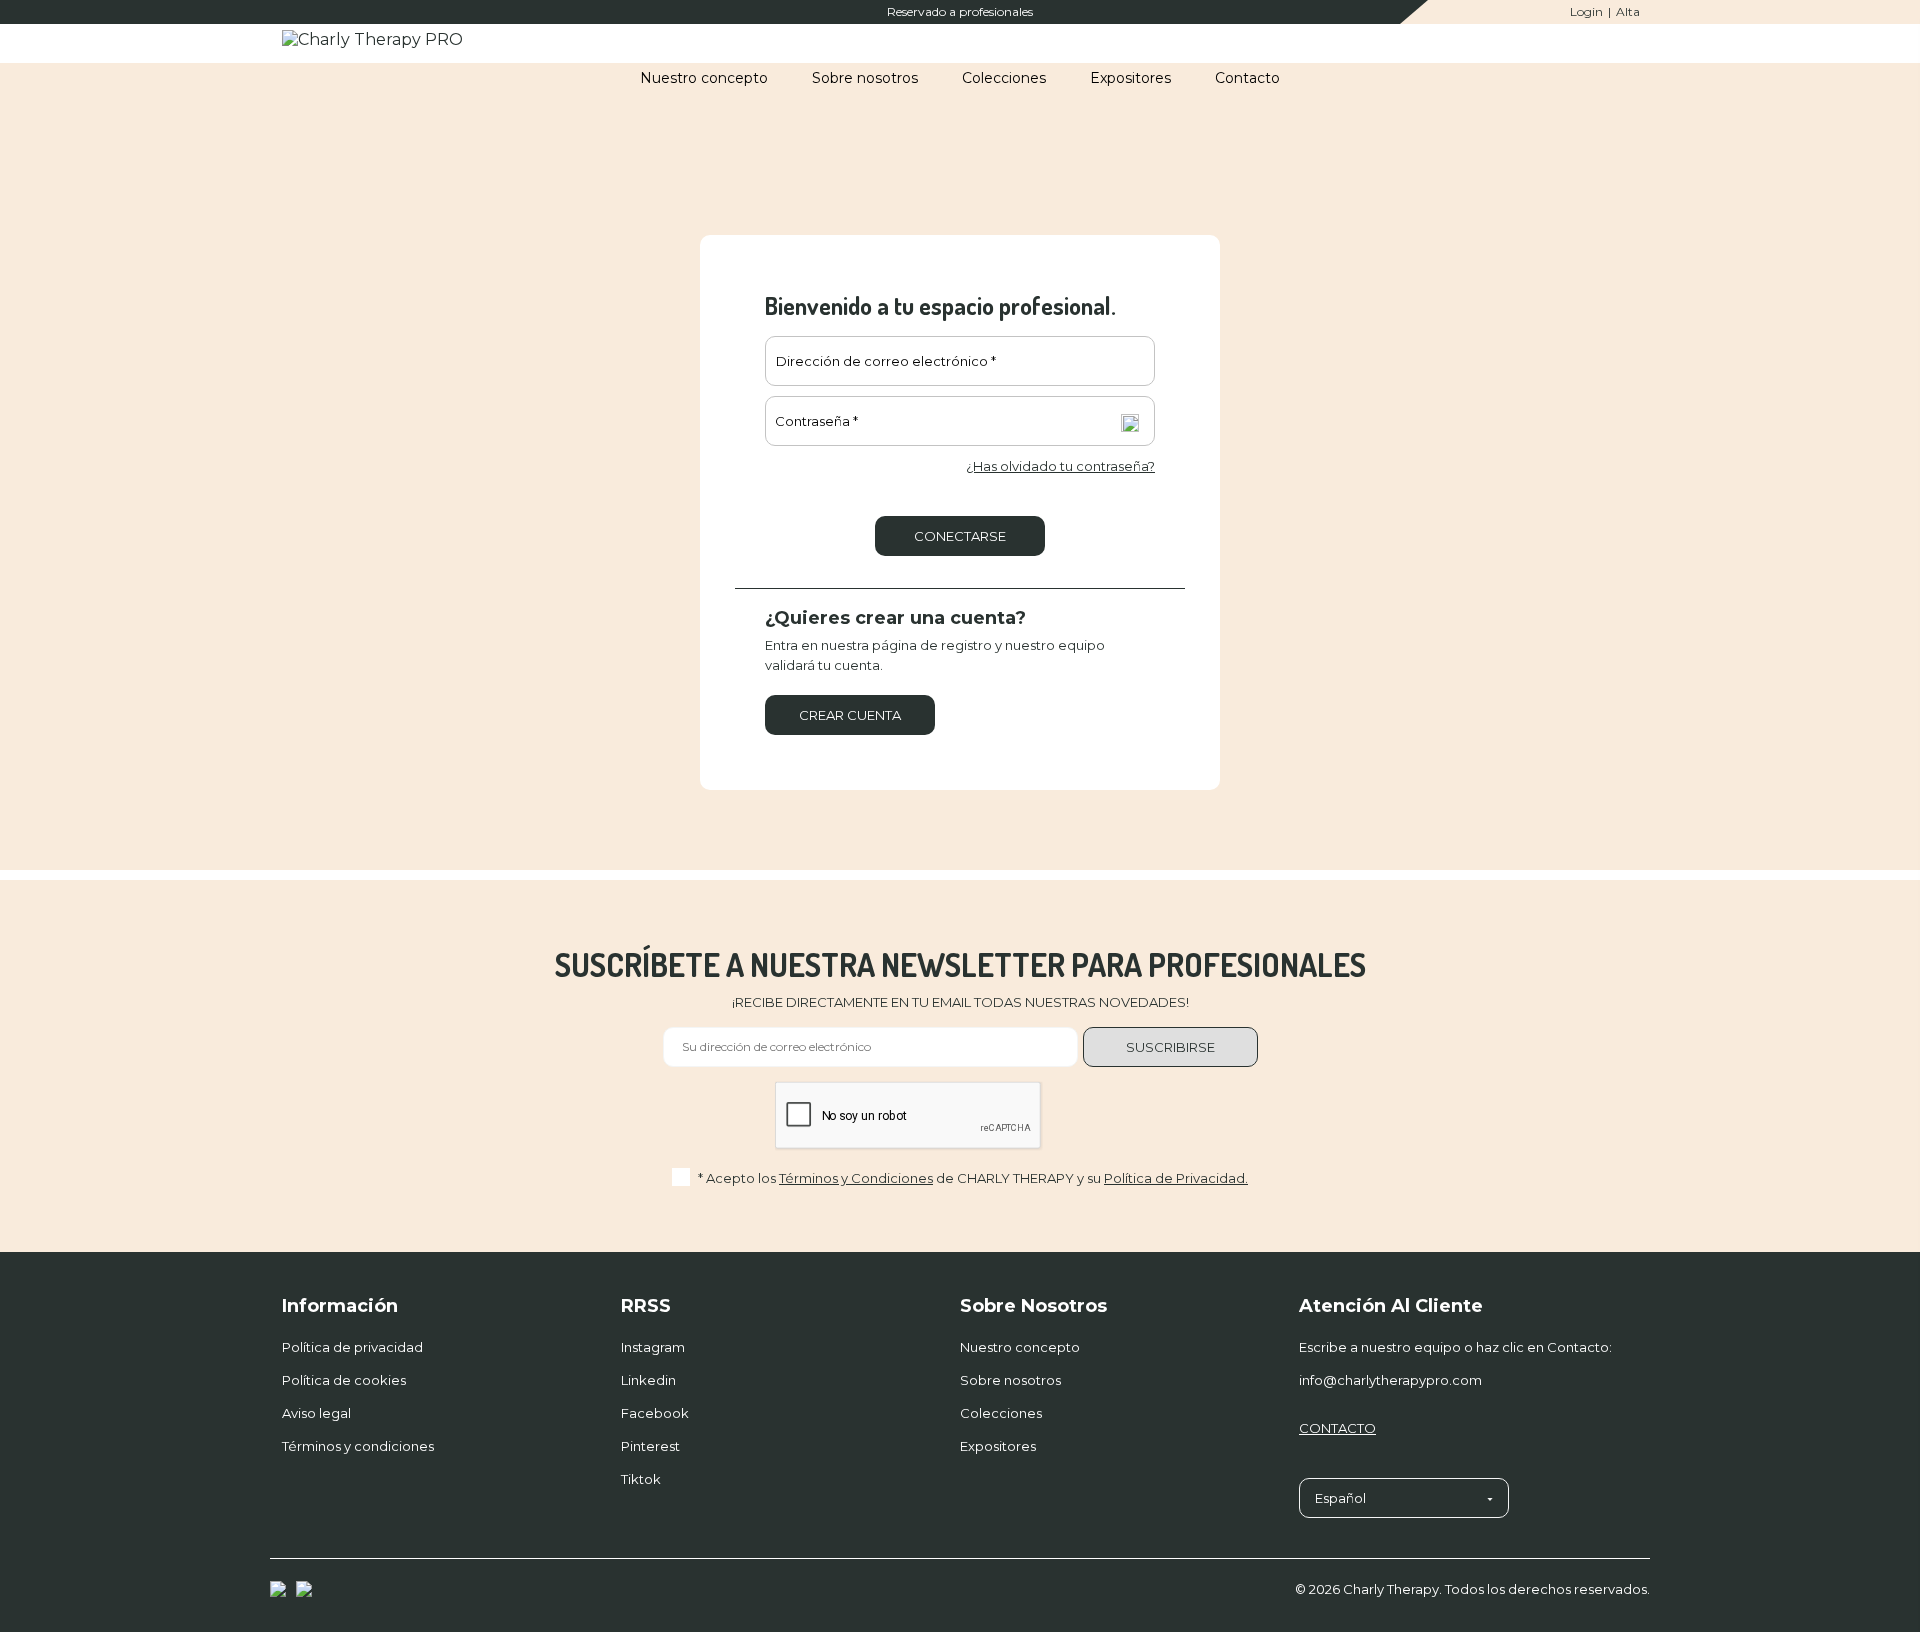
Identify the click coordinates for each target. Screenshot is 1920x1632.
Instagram (653, 1347)
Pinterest (650, 1446)
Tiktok (641, 1479)
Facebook (655, 1413)
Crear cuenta (850, 715)
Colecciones (1001, 1413)
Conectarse (960, 536)
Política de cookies (344, 1380)
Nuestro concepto (1020, 1347)
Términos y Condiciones (856, 1178)
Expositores (998, 1446)
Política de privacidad (352, 1347)
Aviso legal (316, 1413)
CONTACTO (1337, 1428)
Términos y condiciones (358, 1446)
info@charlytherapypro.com (1390, 1380)
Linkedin (648, 1380)
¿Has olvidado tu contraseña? (1060, 466)
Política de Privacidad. (1176, 1178)
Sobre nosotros (1010, 1380)
